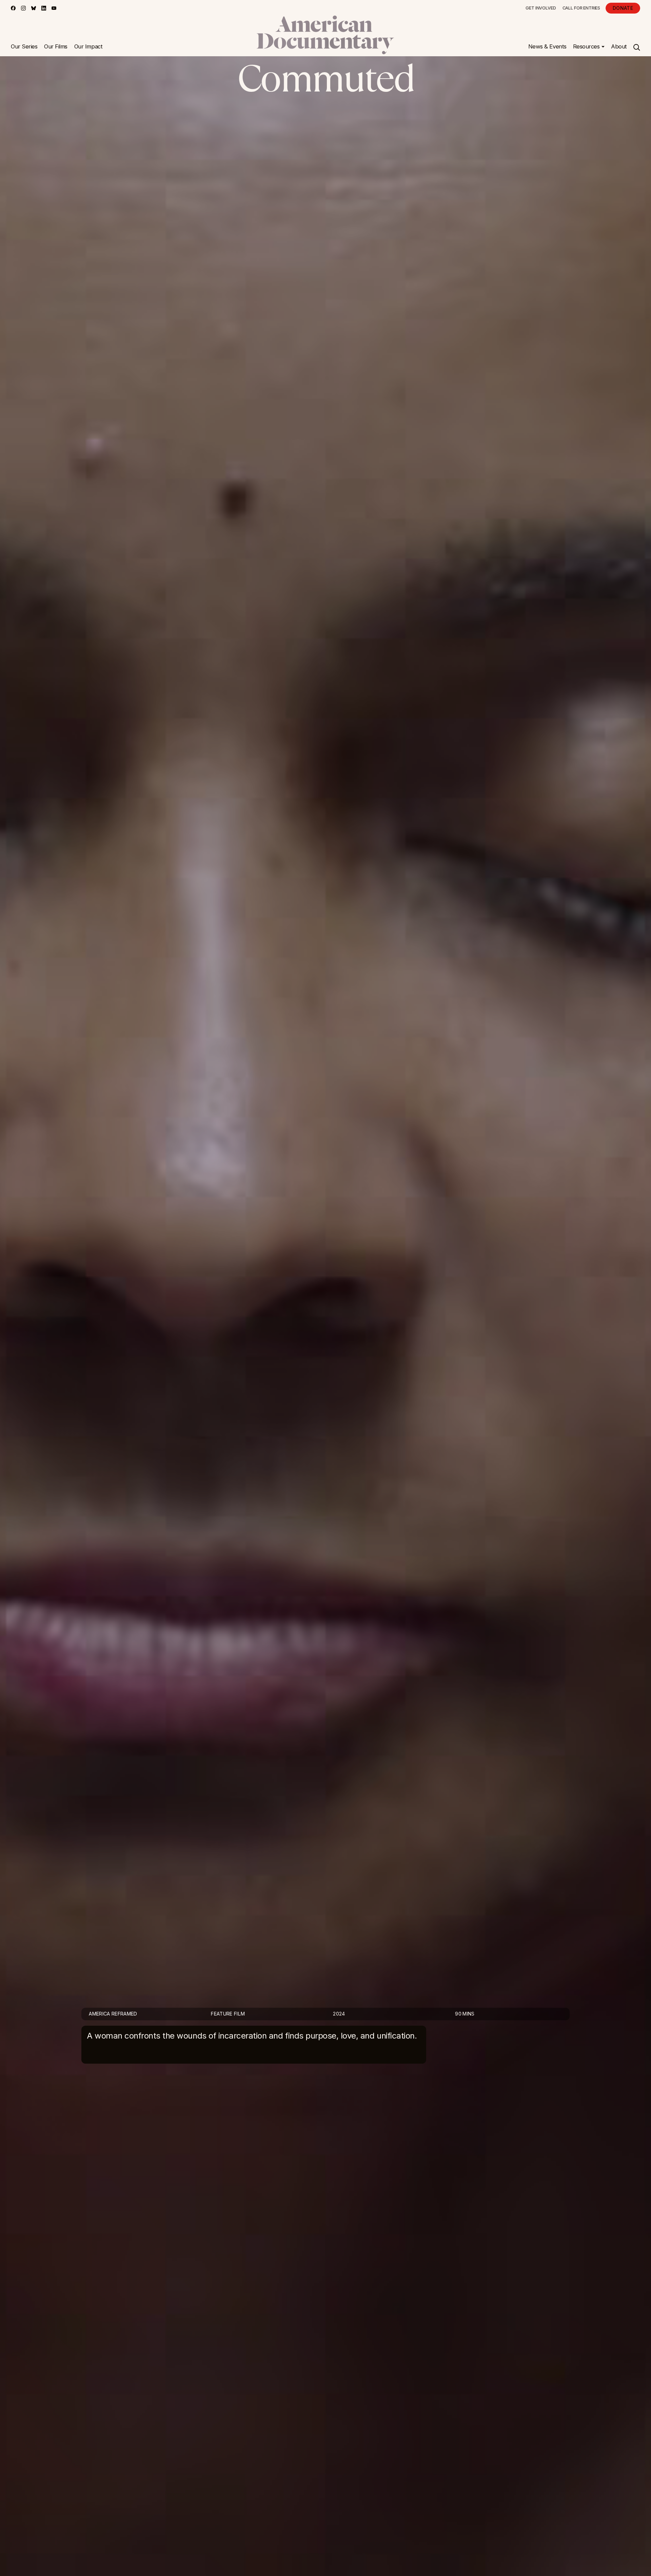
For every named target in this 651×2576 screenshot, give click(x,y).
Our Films (56, 46)
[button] (589, 47)
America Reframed (113, 2014)
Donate (623, 8)
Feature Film (228, 2014)
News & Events (547, 46)
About (619, 46)
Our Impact (88, 46)
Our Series (24, 46)
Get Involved (541, 8)
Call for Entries (581, 8)
